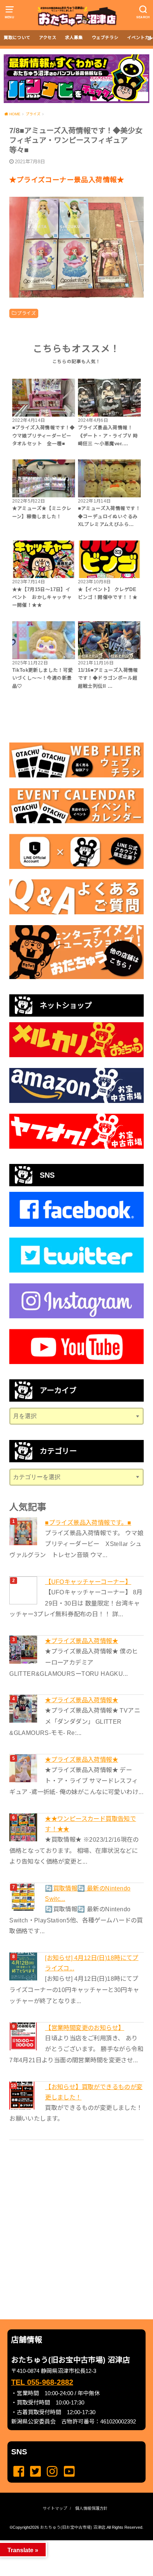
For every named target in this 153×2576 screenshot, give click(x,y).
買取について (17, 38)
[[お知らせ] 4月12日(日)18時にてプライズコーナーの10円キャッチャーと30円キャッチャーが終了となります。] (24, 1967)
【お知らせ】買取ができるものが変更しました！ (94, 2092)
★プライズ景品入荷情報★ (82, 1641)
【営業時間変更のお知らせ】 (84, 2028)
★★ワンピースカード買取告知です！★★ (90, 1824)
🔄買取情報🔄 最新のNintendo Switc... (88, 1893)
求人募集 (74, 38)
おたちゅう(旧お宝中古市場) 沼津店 (73, 2527)
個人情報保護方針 (91, 2508)
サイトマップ (55, 2508)
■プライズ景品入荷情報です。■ (88, 1523)
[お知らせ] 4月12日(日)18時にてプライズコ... (92, 1963)
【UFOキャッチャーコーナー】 (88, 1582)
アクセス (48, 38)
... (70, 2543)
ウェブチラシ (105, 38)
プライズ (26, 313)
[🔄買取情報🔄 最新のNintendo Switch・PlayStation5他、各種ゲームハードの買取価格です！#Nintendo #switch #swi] (24, 1897)
